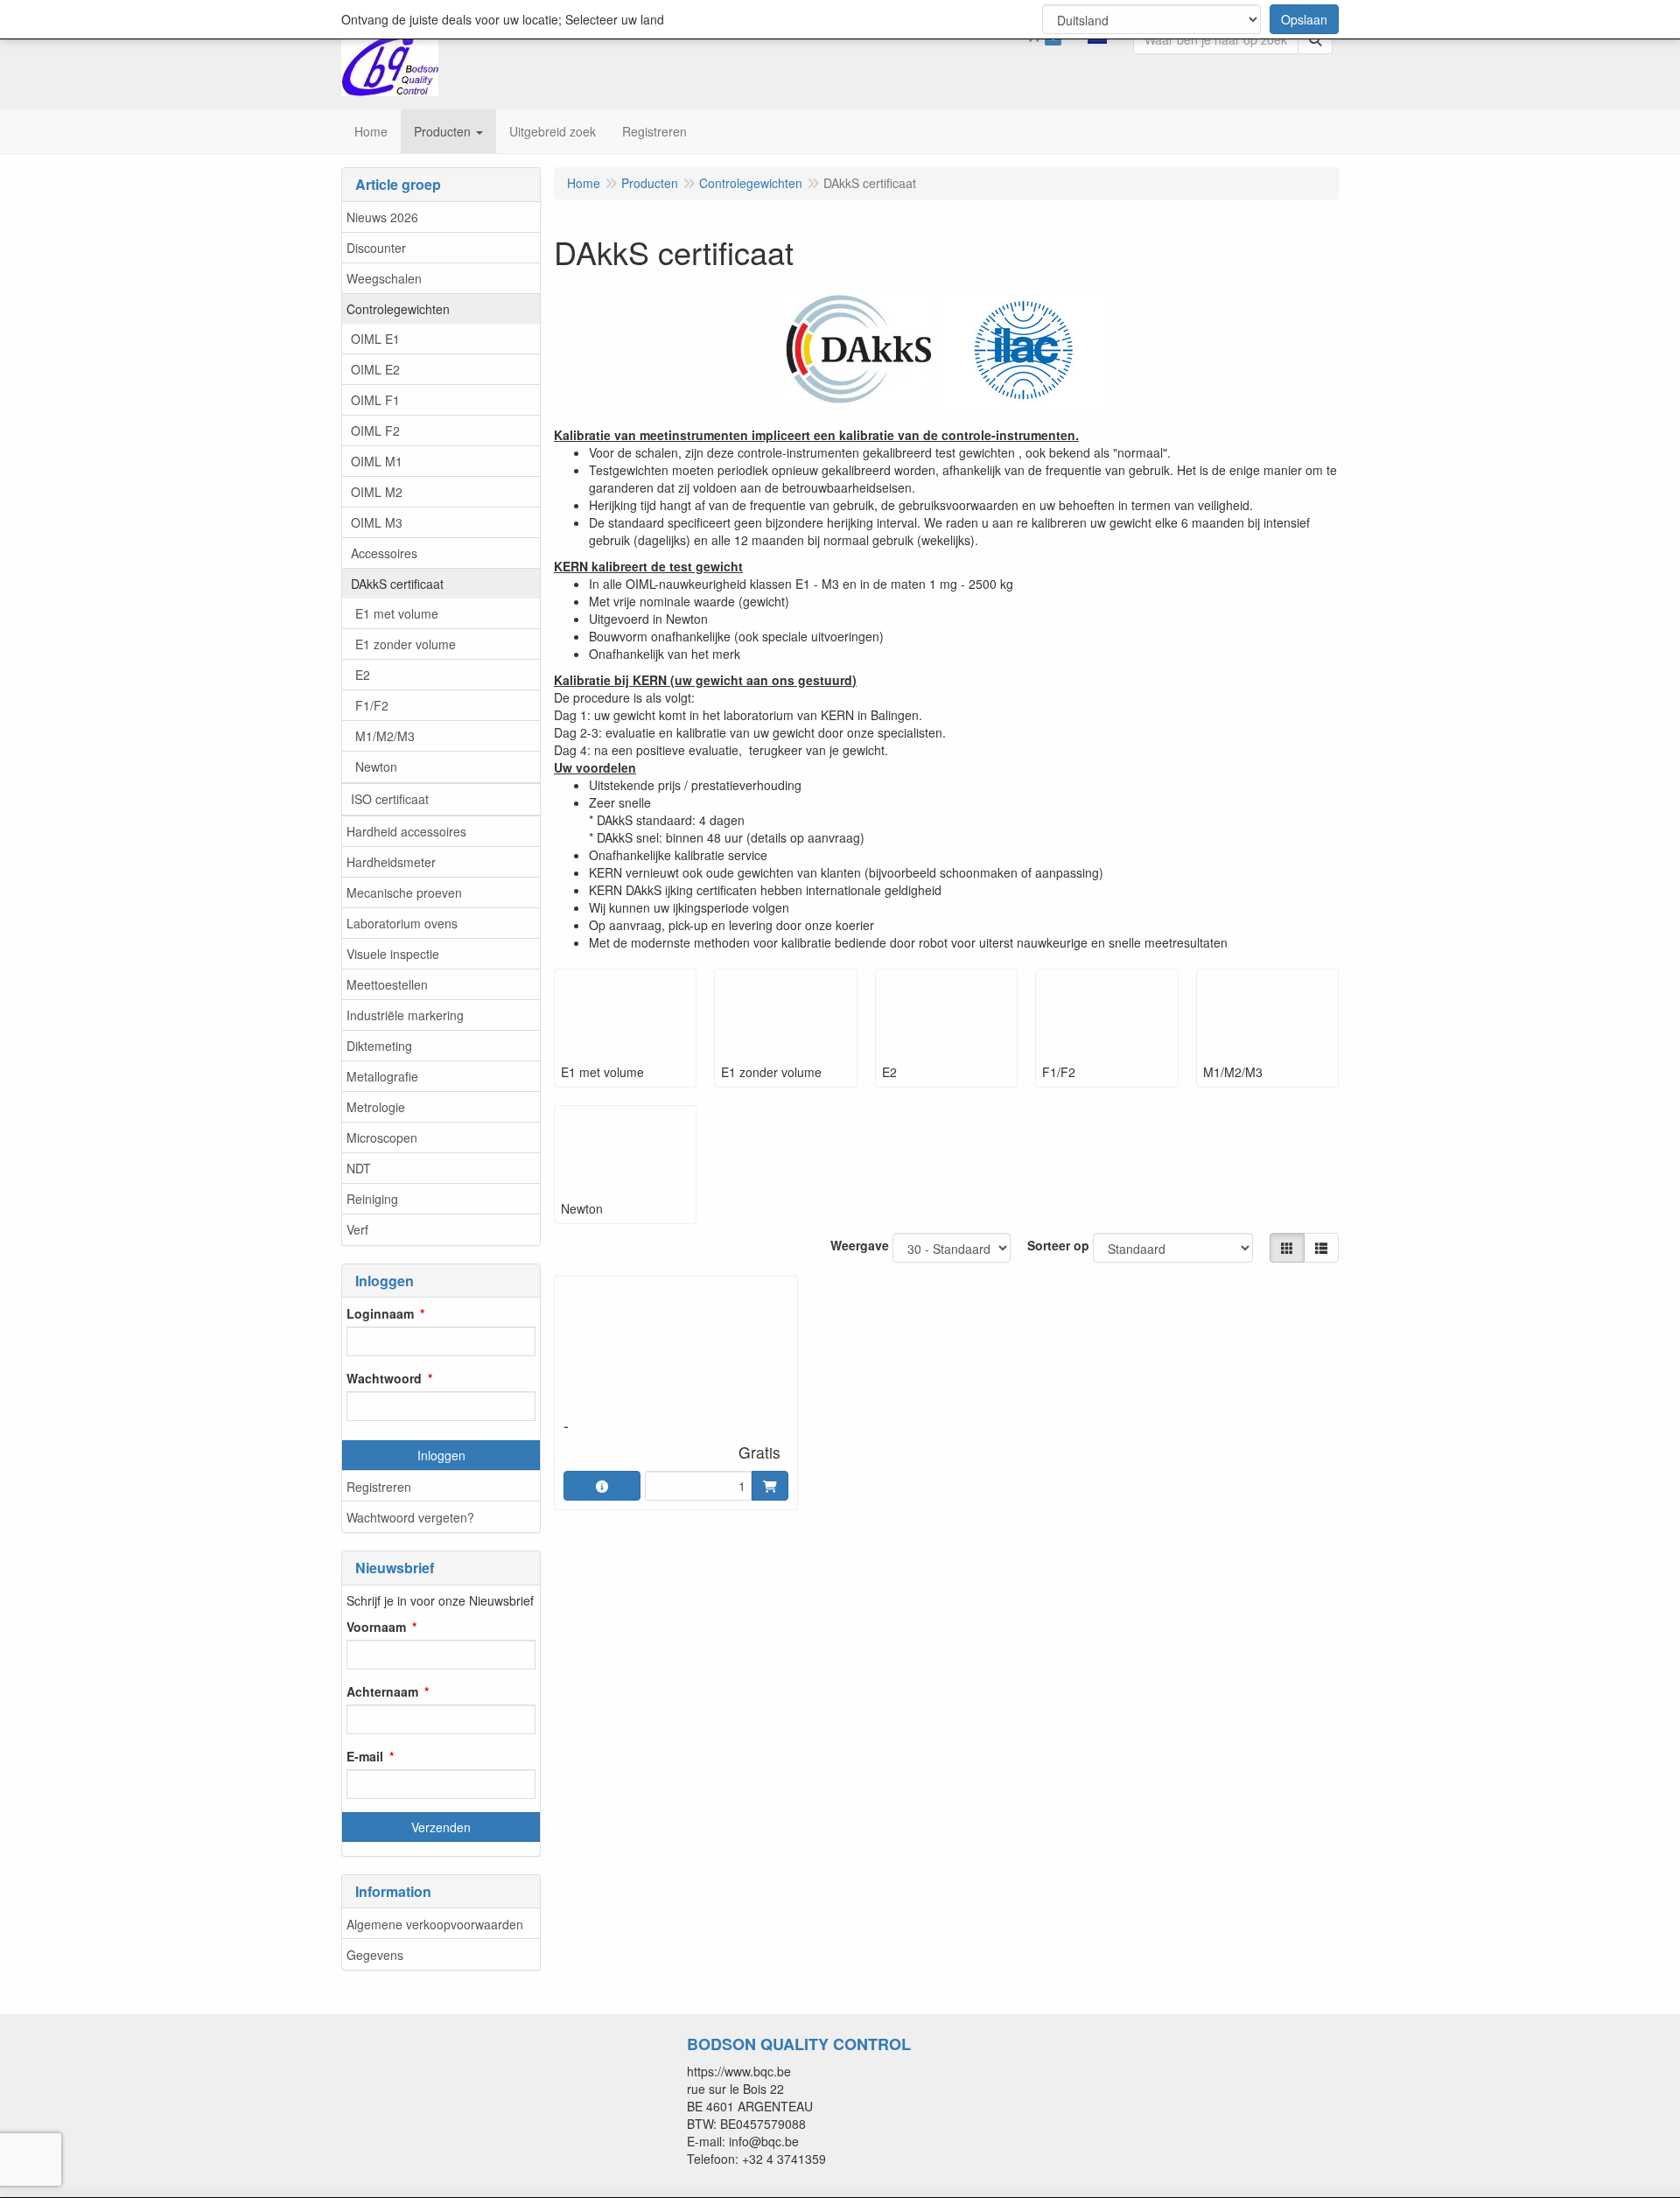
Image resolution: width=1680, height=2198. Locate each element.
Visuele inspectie (393, 954)
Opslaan (1304, 19)
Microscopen (382, 1137)
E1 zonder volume (406, 644)
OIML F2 (375, 430)
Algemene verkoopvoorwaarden (435, 1924)
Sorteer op (1058, 1245)
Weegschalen (384, 278)
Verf (357, 1229)
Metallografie (382, 1076)
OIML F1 (375, 400)
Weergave (860, 1245)
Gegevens (375, 1955)
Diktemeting (379, 1046)
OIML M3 (377, 522)
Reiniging (372, 1199)
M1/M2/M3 (385, 736)
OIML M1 (377, 461)
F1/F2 (372, 705)
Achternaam (382, 1691)
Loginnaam (380, 1313)
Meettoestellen (387, 984)
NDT (359, 1168)
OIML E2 (375, 369)
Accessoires (384, 553)
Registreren (379, 1487)
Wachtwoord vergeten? (410, 1517)
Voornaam (376, 1627)
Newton (376, 766)
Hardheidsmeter (391, 862)
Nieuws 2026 (382, 217)
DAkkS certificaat (397, 584)
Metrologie (376, 1107)
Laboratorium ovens (402, 923)
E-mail (365, 1756)
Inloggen (441, 1455)
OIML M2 (377, 492)
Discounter (376, 248)
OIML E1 (375, 339)
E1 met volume (397, 613)
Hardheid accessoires (406, 831)
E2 (363, 675)
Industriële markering (405, 1015)
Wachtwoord (384, 1378)
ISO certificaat (390, 799)
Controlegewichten (398, 309)
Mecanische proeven (404, 892)
